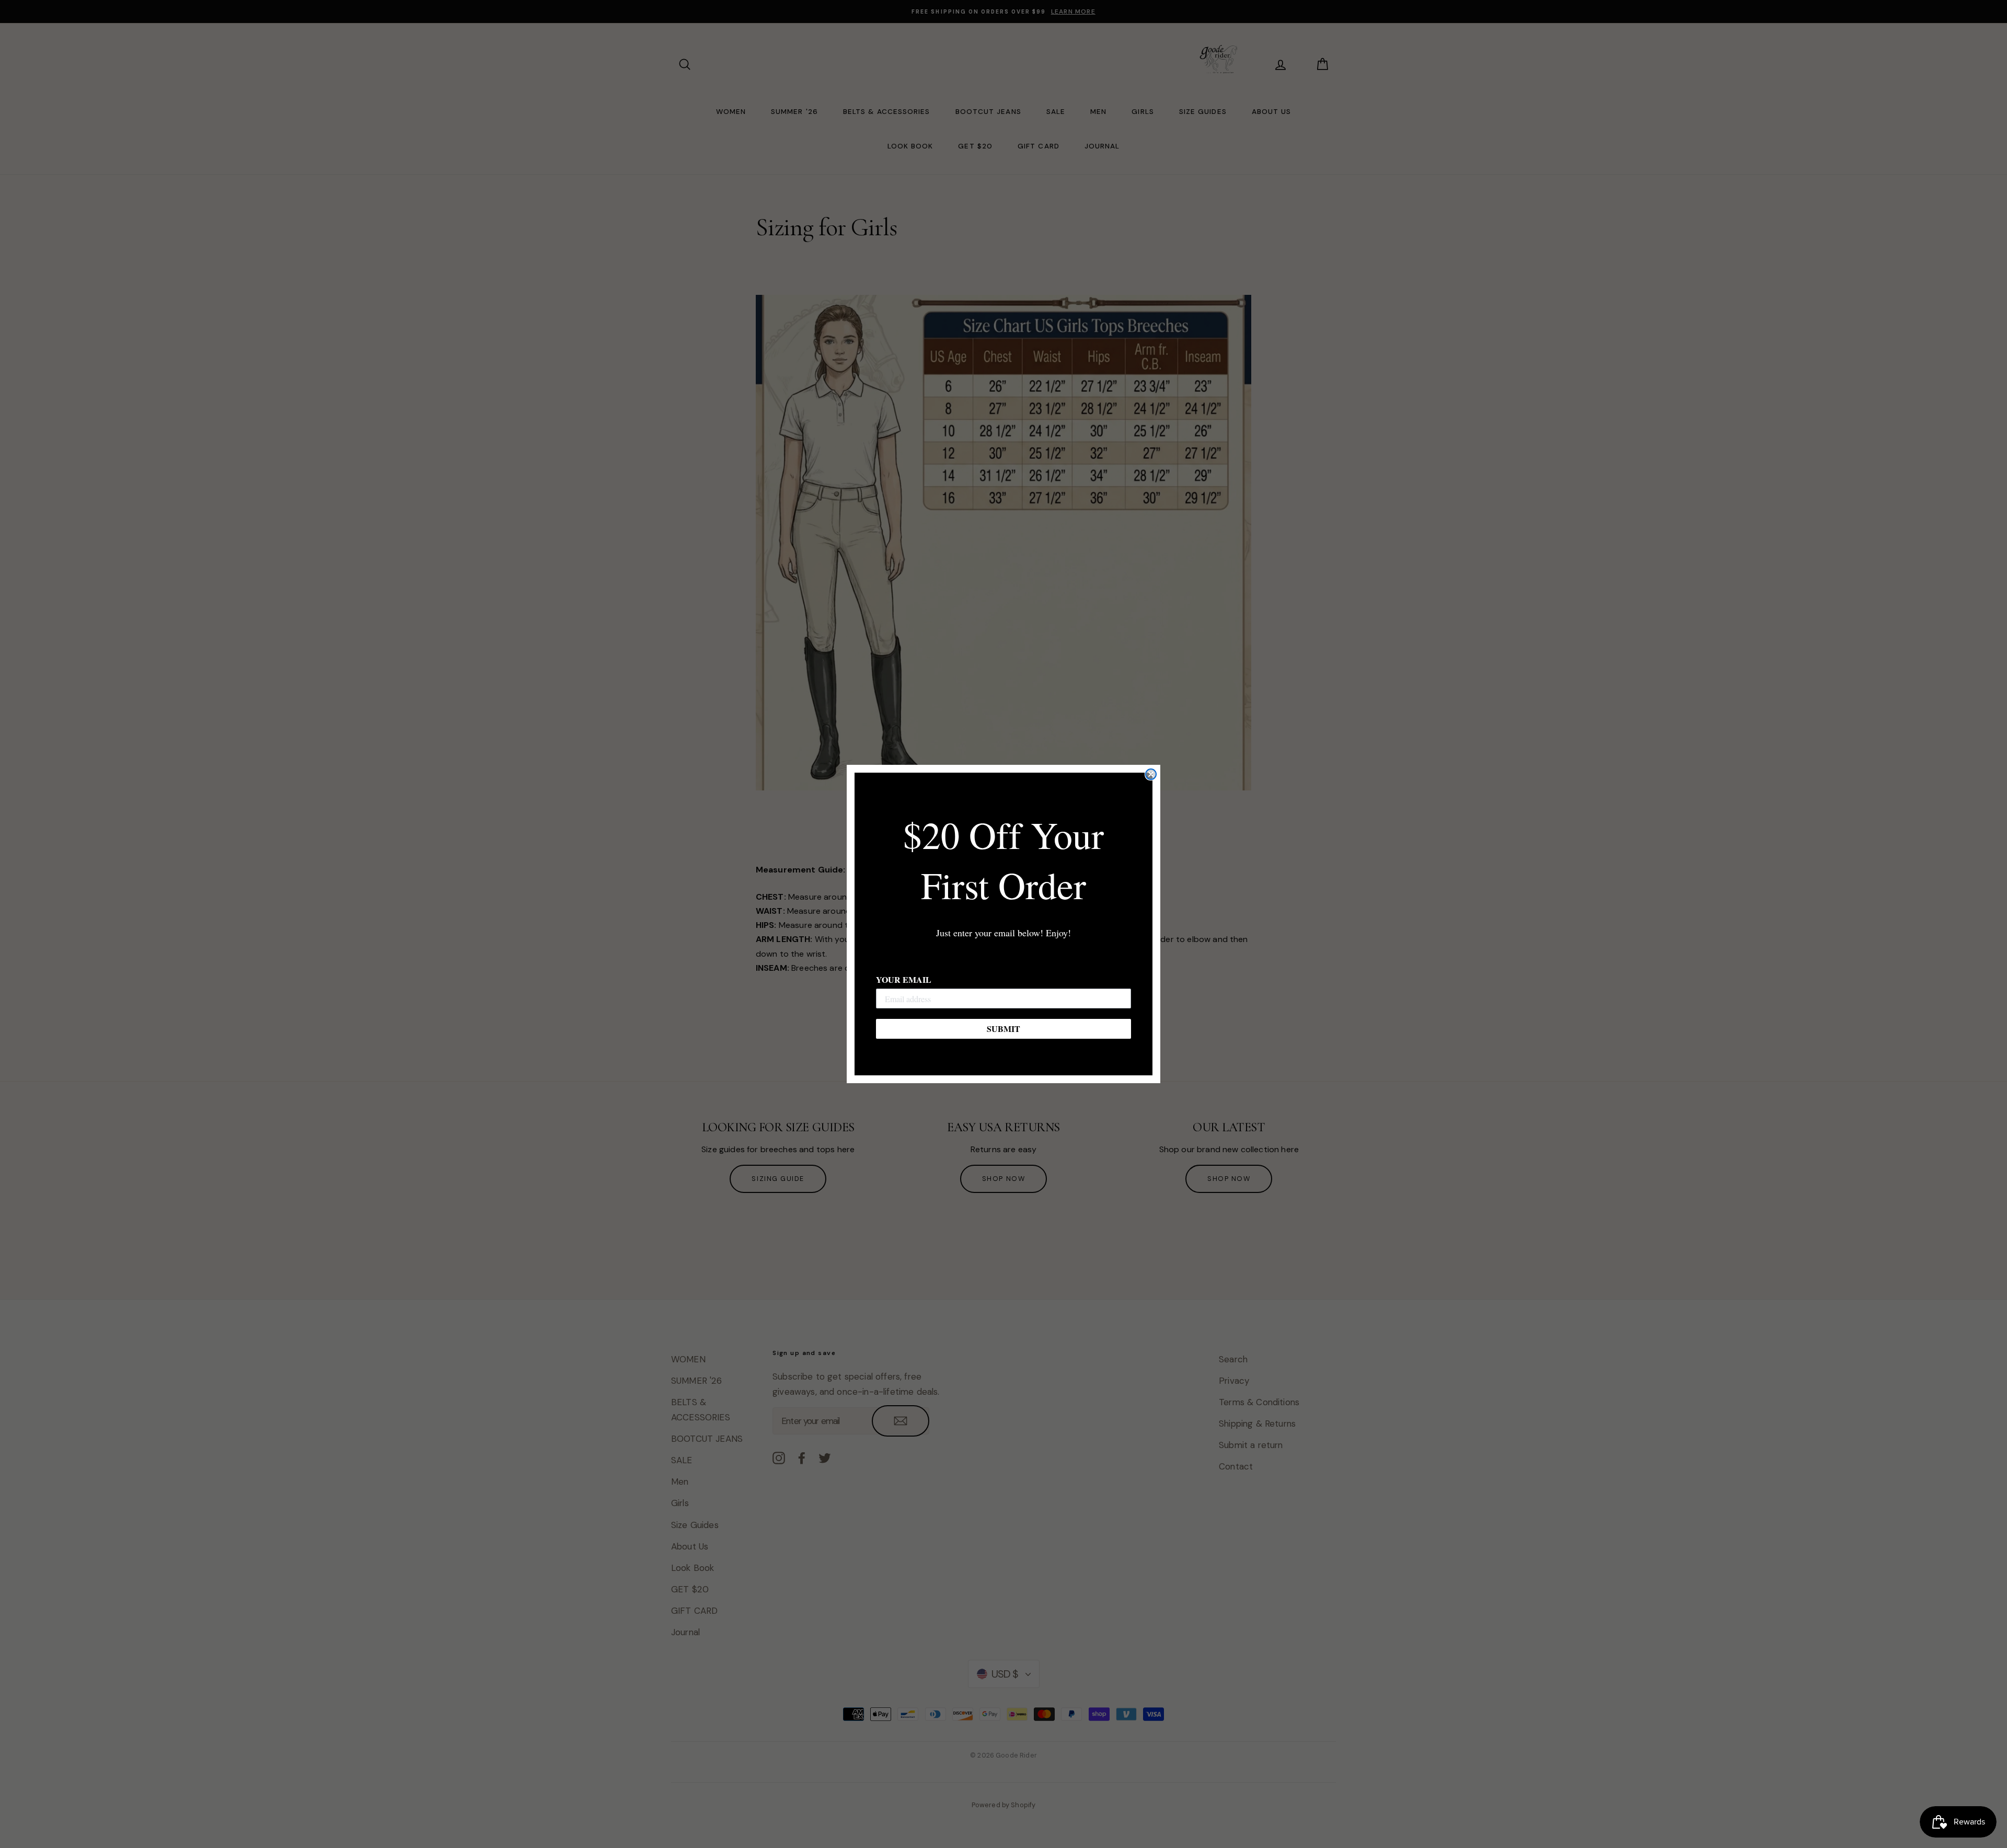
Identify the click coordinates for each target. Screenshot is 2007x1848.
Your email (904, 979)
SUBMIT (1004, 1029)
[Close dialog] (1151, 774)
